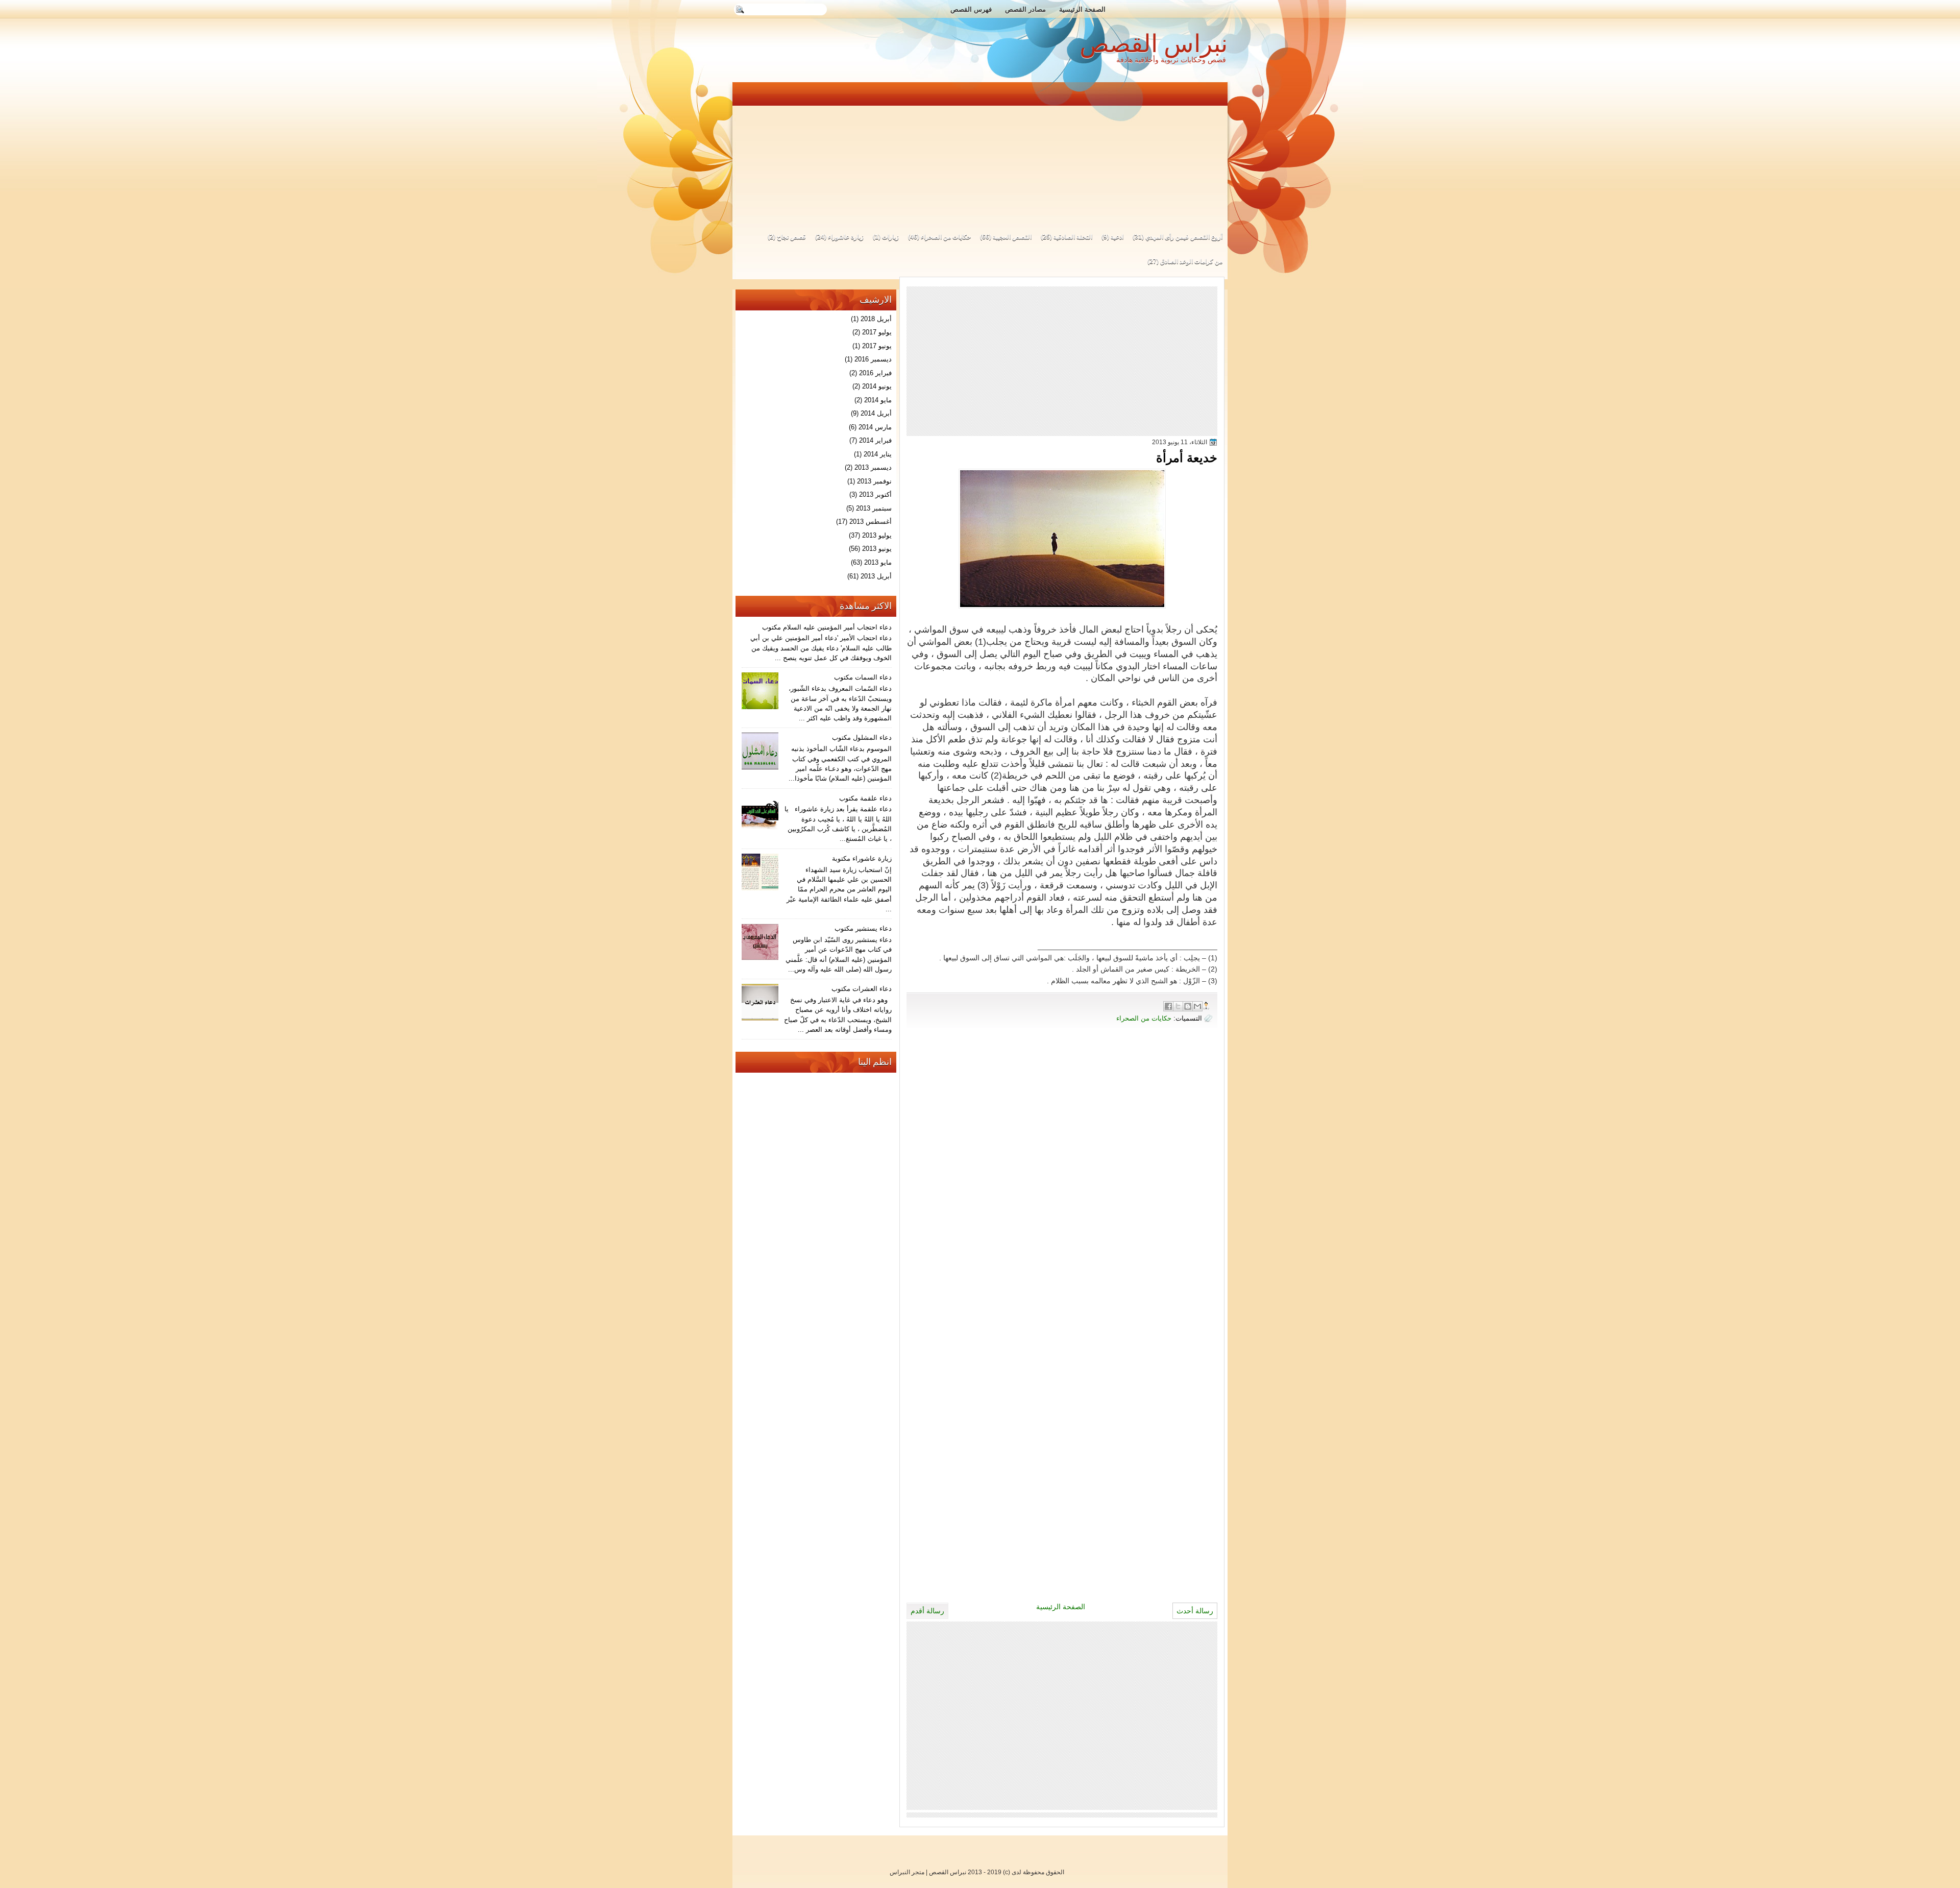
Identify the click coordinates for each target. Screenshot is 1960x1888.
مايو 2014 (878, 400)
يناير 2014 (878, 454)
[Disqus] (1062, 1181)
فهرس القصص (971, 9)
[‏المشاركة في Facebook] (1168, 1006)
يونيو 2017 (877, 346)
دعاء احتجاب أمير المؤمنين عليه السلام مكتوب (827, 627)
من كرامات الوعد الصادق (1191, 261)
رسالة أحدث (1195, 1611)
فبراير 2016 (875, 373)
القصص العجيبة (1012, 237)
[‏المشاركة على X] (1178, 1006)
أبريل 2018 (876, 319)
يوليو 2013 (877, 535)
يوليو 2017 (877, 332)
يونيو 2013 (877, 549)
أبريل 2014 (876, 413)
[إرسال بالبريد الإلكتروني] (1197, 1006)
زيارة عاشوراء (846, 237)
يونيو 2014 (877, 386)
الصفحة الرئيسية (1082, 9)
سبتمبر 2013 (874, 508)
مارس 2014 (875, 427)
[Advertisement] (981, 152)
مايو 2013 (878, 562)
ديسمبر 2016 (873, 359)
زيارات (890, 237)
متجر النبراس (907, 1872)
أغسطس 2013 (871, 522)
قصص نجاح (791, 237)
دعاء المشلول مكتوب (862, 737)
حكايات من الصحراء (946, 237)
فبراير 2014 (875, 440)
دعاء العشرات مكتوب (862, 989)
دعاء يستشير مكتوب (863, 928)
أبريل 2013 (876, 576)
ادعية (1117, 237)
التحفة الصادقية (1073, 237)
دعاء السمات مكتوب (863, 677)
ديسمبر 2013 (873, 467)
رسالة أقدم (927, 1611)
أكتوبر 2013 (875, 494)
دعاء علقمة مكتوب (865, 798)
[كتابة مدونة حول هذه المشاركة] (1188, 1006)
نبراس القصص (1154, 44)
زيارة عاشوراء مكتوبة (862, 858)
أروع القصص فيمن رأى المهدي (1184, 237)
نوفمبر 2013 (874, 481)
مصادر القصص (1025, 9)
